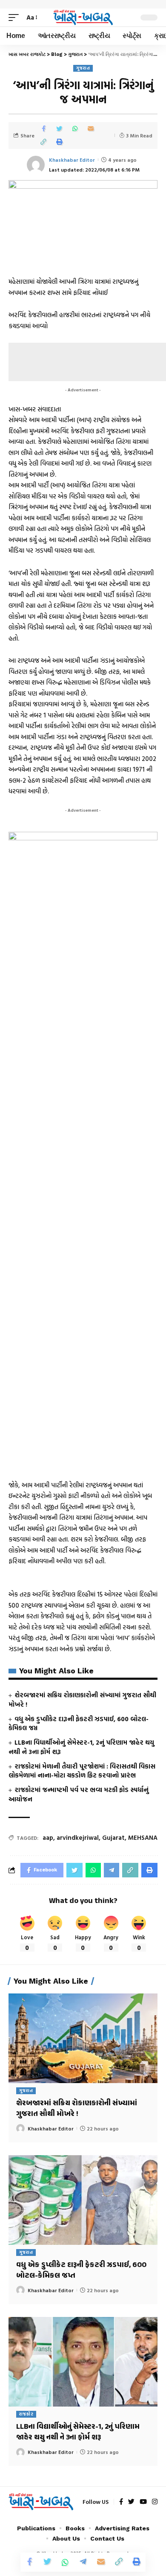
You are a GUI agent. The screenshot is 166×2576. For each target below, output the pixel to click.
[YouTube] (143, 2502)
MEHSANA (143, 1837)
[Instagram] (155, 2502)
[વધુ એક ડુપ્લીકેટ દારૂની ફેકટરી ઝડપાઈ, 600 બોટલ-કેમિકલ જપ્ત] (83, 2200)
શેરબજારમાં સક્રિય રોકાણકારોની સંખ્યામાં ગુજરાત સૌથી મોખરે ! (82, 1700)
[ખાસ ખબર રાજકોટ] (83, 18)
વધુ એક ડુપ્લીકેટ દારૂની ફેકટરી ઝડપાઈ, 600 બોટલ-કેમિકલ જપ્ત (79, 1724)
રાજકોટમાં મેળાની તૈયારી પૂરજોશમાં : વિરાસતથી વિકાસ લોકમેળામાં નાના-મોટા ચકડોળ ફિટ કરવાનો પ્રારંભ (82, 1771)
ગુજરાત (83, 68)
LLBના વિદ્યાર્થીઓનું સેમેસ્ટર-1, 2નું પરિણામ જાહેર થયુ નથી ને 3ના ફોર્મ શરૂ (81, 1747)
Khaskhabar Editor (72, 160)
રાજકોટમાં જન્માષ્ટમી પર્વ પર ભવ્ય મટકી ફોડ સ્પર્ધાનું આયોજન (79, 1794)
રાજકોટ (26, 2414)
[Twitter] (131, 2502)
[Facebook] (121, 2502)
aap (48, 1837)
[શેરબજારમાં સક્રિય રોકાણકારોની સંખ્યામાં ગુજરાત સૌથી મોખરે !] (83, 2038)
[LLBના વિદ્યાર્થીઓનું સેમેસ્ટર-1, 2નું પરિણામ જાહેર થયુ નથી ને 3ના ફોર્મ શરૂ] (83, 2362)
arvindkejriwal (78, 1837)
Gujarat (113, 1837)
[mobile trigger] (16, 17)
